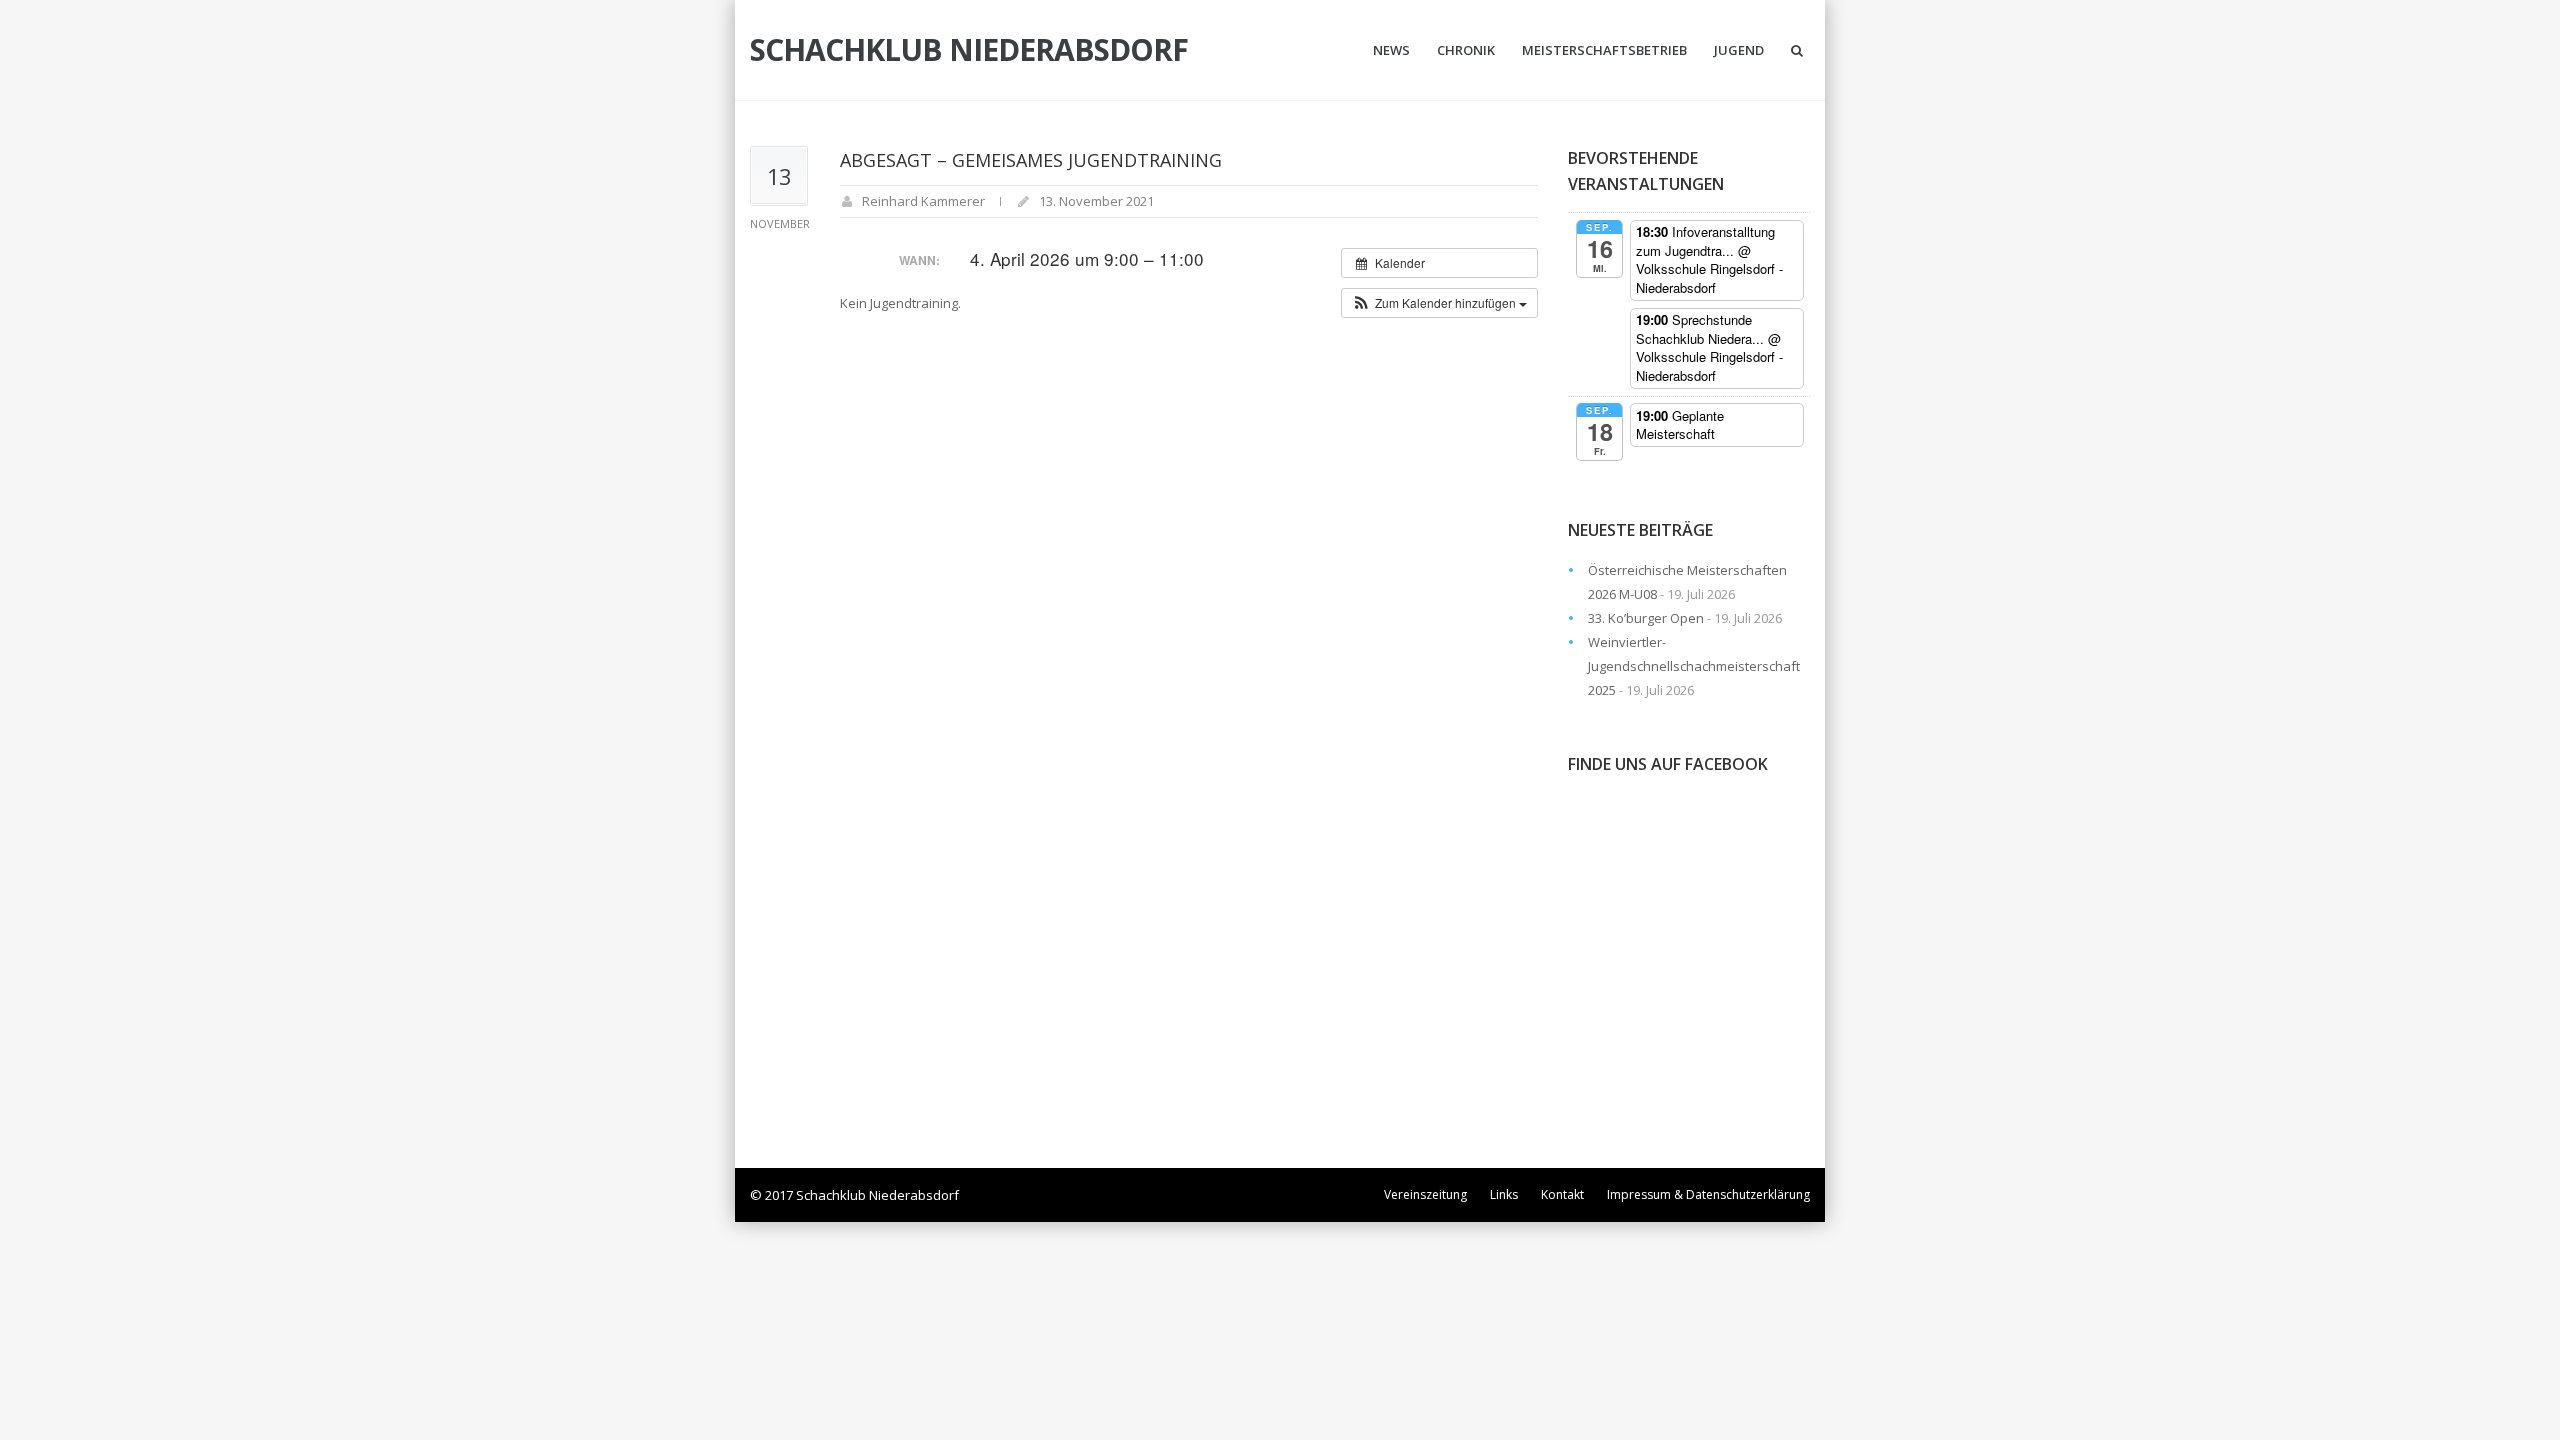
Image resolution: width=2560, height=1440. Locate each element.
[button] (1439, 303)
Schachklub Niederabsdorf (969, 50)
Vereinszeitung (1425, 1194)
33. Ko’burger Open (1646, 618)
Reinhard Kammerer (923, 201)
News (1391, 50)
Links (1504, 1194)
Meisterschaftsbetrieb (1604, 50)
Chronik (1466, 50)
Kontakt (1562, 1194)
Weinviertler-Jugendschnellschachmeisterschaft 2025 (1694, 666)
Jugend (1739, 50)
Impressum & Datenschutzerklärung (1708, 1194)
